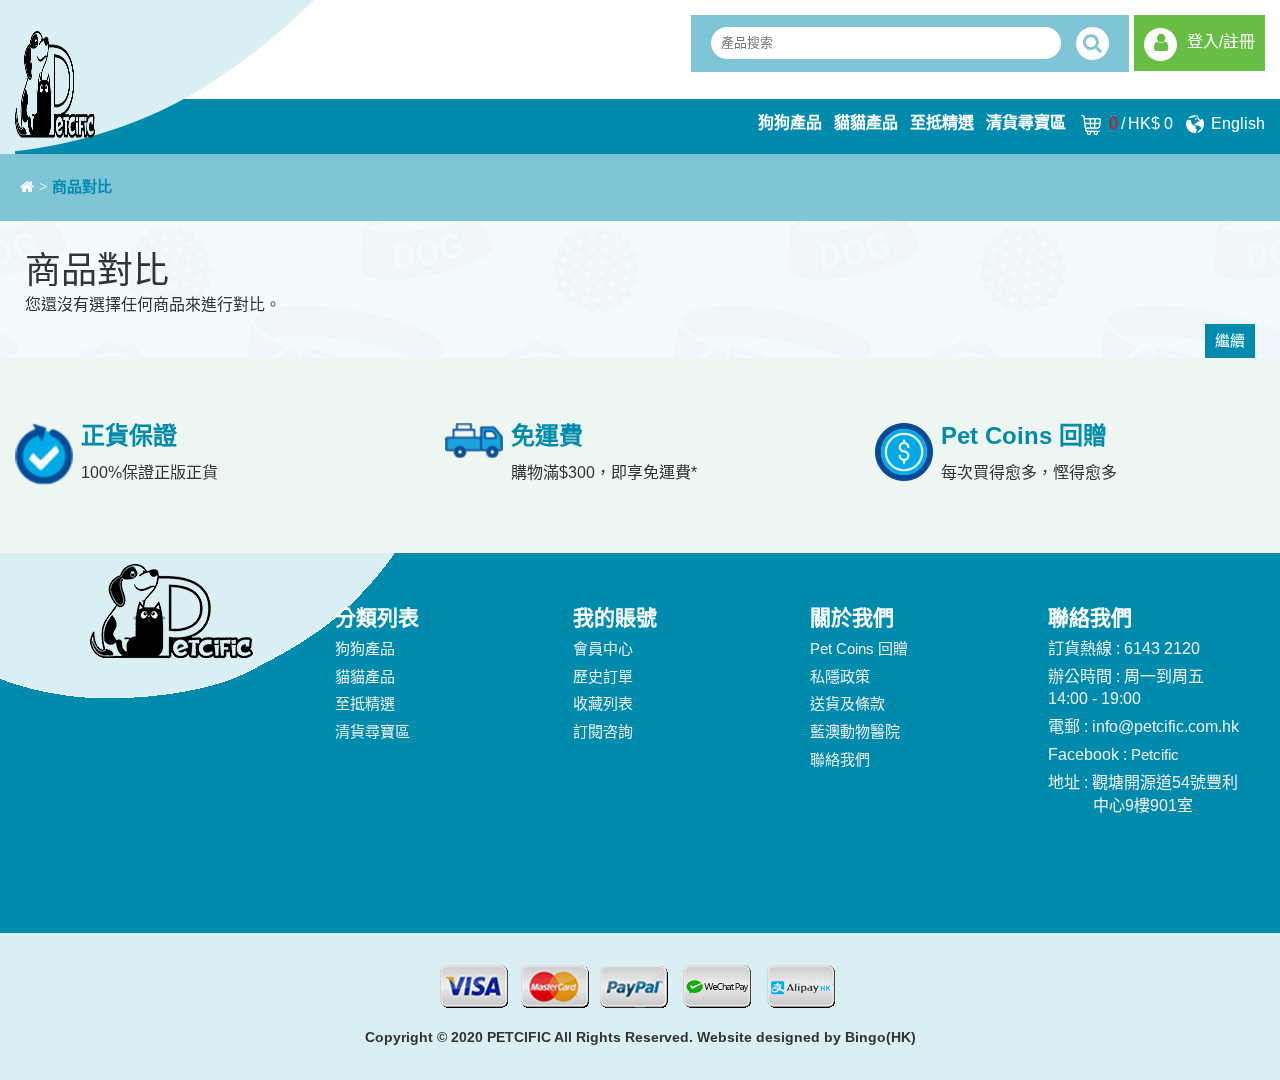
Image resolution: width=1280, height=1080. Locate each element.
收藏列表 (603, 703)
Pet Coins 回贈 (859, 648)
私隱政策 (840, 676)
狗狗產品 (790, 122)
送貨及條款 (847, 703)
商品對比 (82, 187)
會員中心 (603, 648)
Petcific (1155, 754)
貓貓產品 (866, 122)
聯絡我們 (840, 759)
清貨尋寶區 (1026, 122)
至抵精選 (942, 122)
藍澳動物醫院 (855, 731)
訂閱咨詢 (603, 731)
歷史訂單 (603, 676)
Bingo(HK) (880, 1037)
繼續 (1230, 340)
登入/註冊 (1221, 41)
